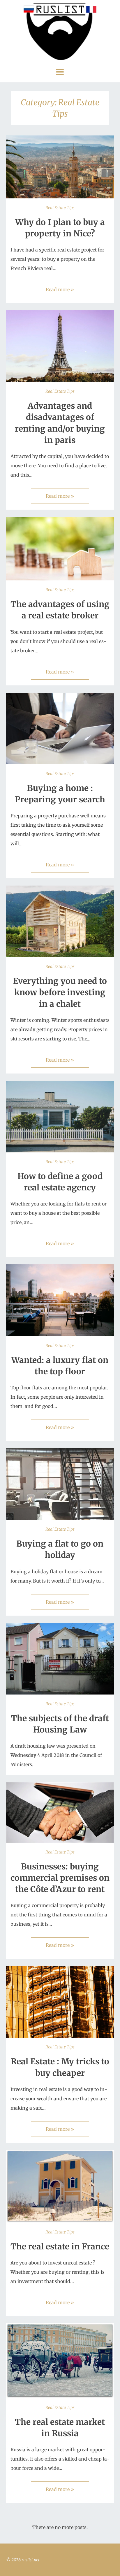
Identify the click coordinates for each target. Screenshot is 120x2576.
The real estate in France (60, 2246)
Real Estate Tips (60, 208)
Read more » (60, 289)
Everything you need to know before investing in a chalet (60, 992)
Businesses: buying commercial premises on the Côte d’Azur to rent (60, 1878)
